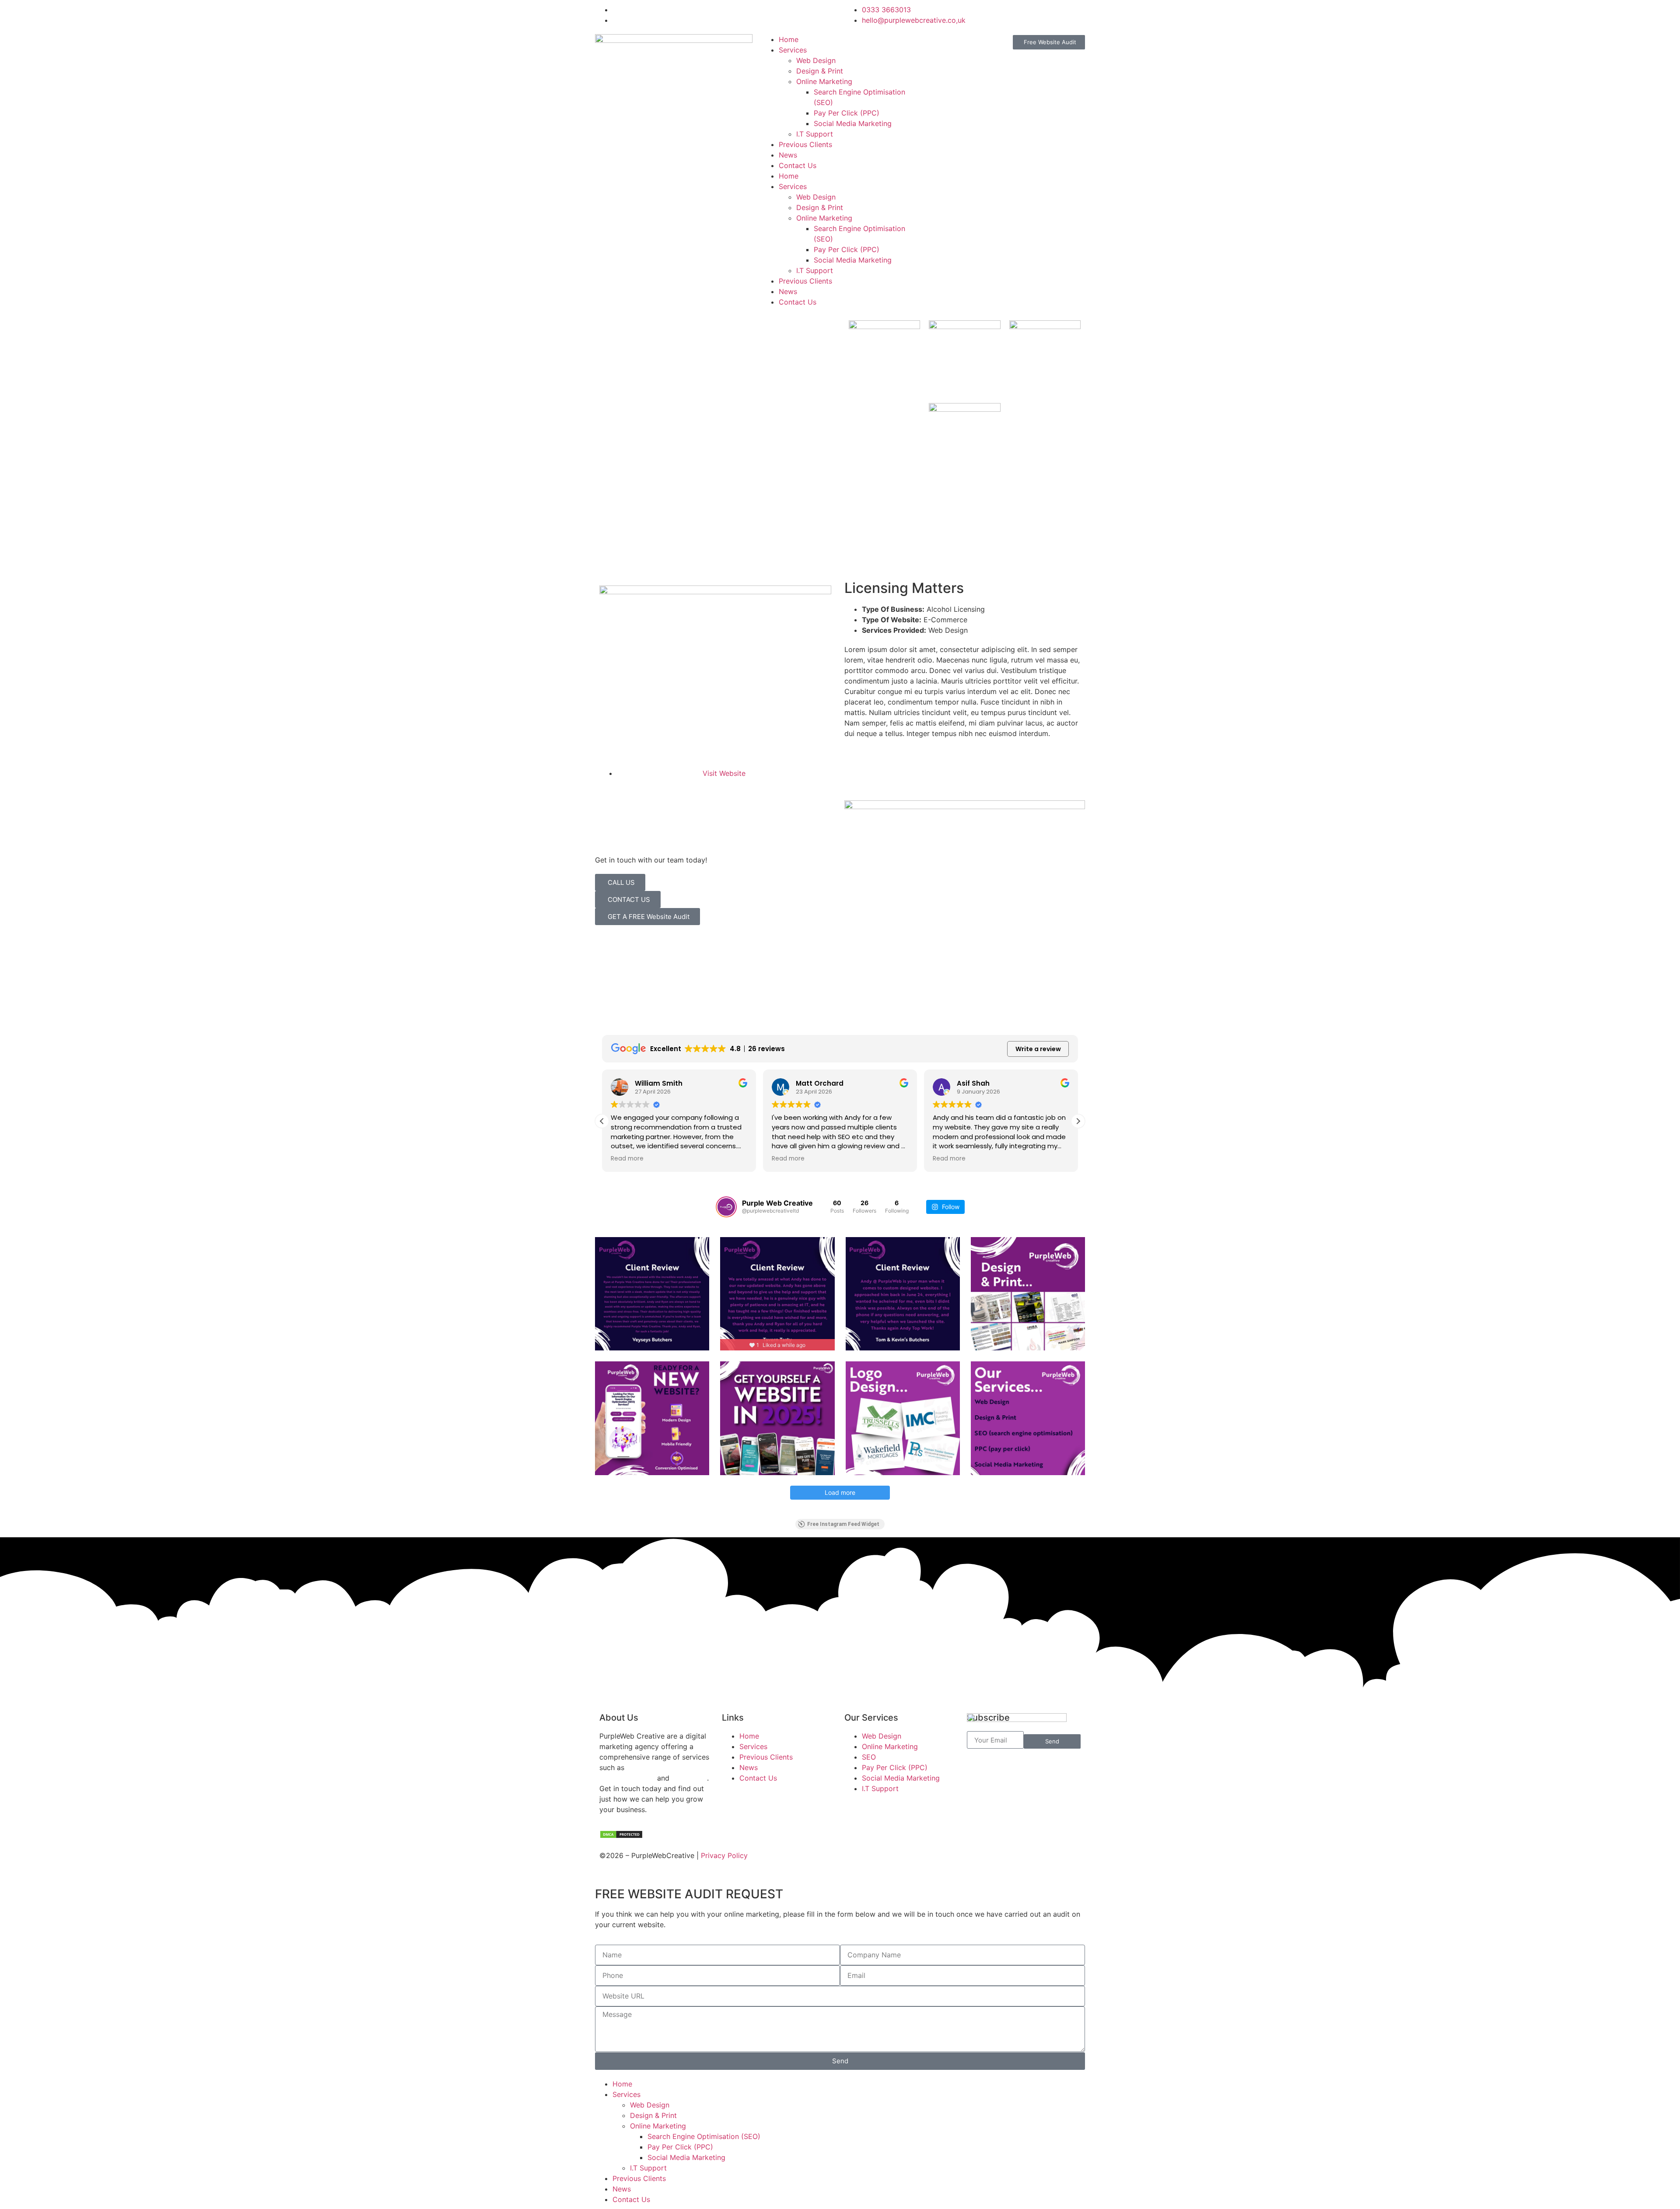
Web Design (816, 60)
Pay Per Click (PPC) (847, 113)
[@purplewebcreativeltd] (726, 1207)
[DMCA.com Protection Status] (621, 1836)
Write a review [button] (1038, 1049)
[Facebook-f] (855, 1861)
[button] (1078, 1121)
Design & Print (820, 71)
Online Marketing (824, 81)
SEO (677, 1767)
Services (793, 50)
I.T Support (815, 134)
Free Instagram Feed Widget (843, 1524)
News (788, 155)
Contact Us (798, 165)
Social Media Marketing (853, 123)
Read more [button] (614, 1159)
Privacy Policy (724, 1855)
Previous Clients (805, 144)
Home (789, 39)
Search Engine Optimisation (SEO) (704, 2136)
